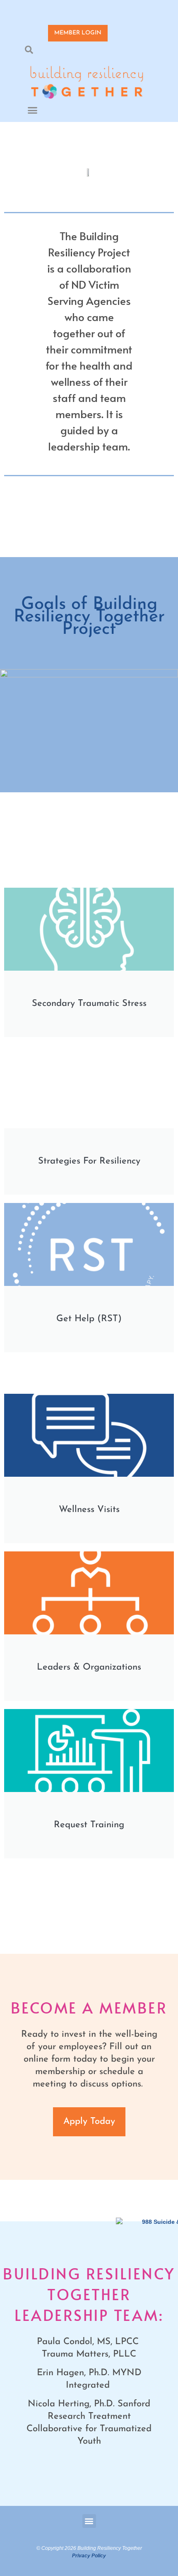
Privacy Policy (89, 2556)
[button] (29, 50)
